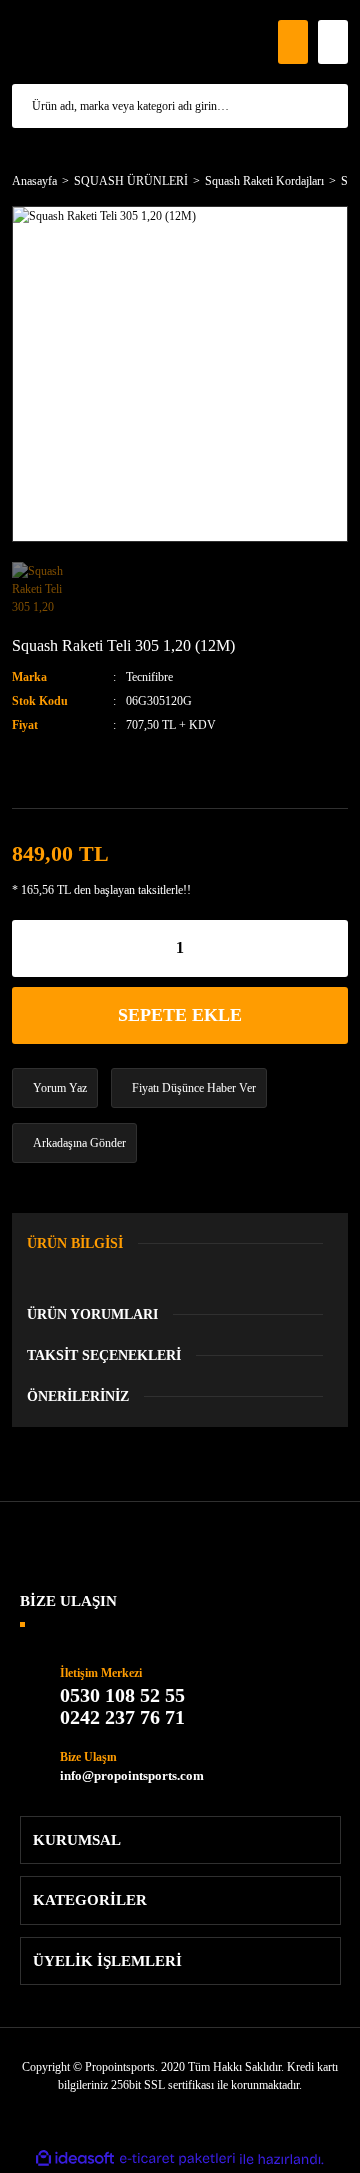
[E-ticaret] (177, 2159)
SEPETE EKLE (180, 1015)
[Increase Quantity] (333, 948)
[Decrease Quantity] (27, 948)
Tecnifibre (149, 677)
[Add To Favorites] (48, 770)
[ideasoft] (75, 2159)
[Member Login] (293, 42)
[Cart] (333, 42)
